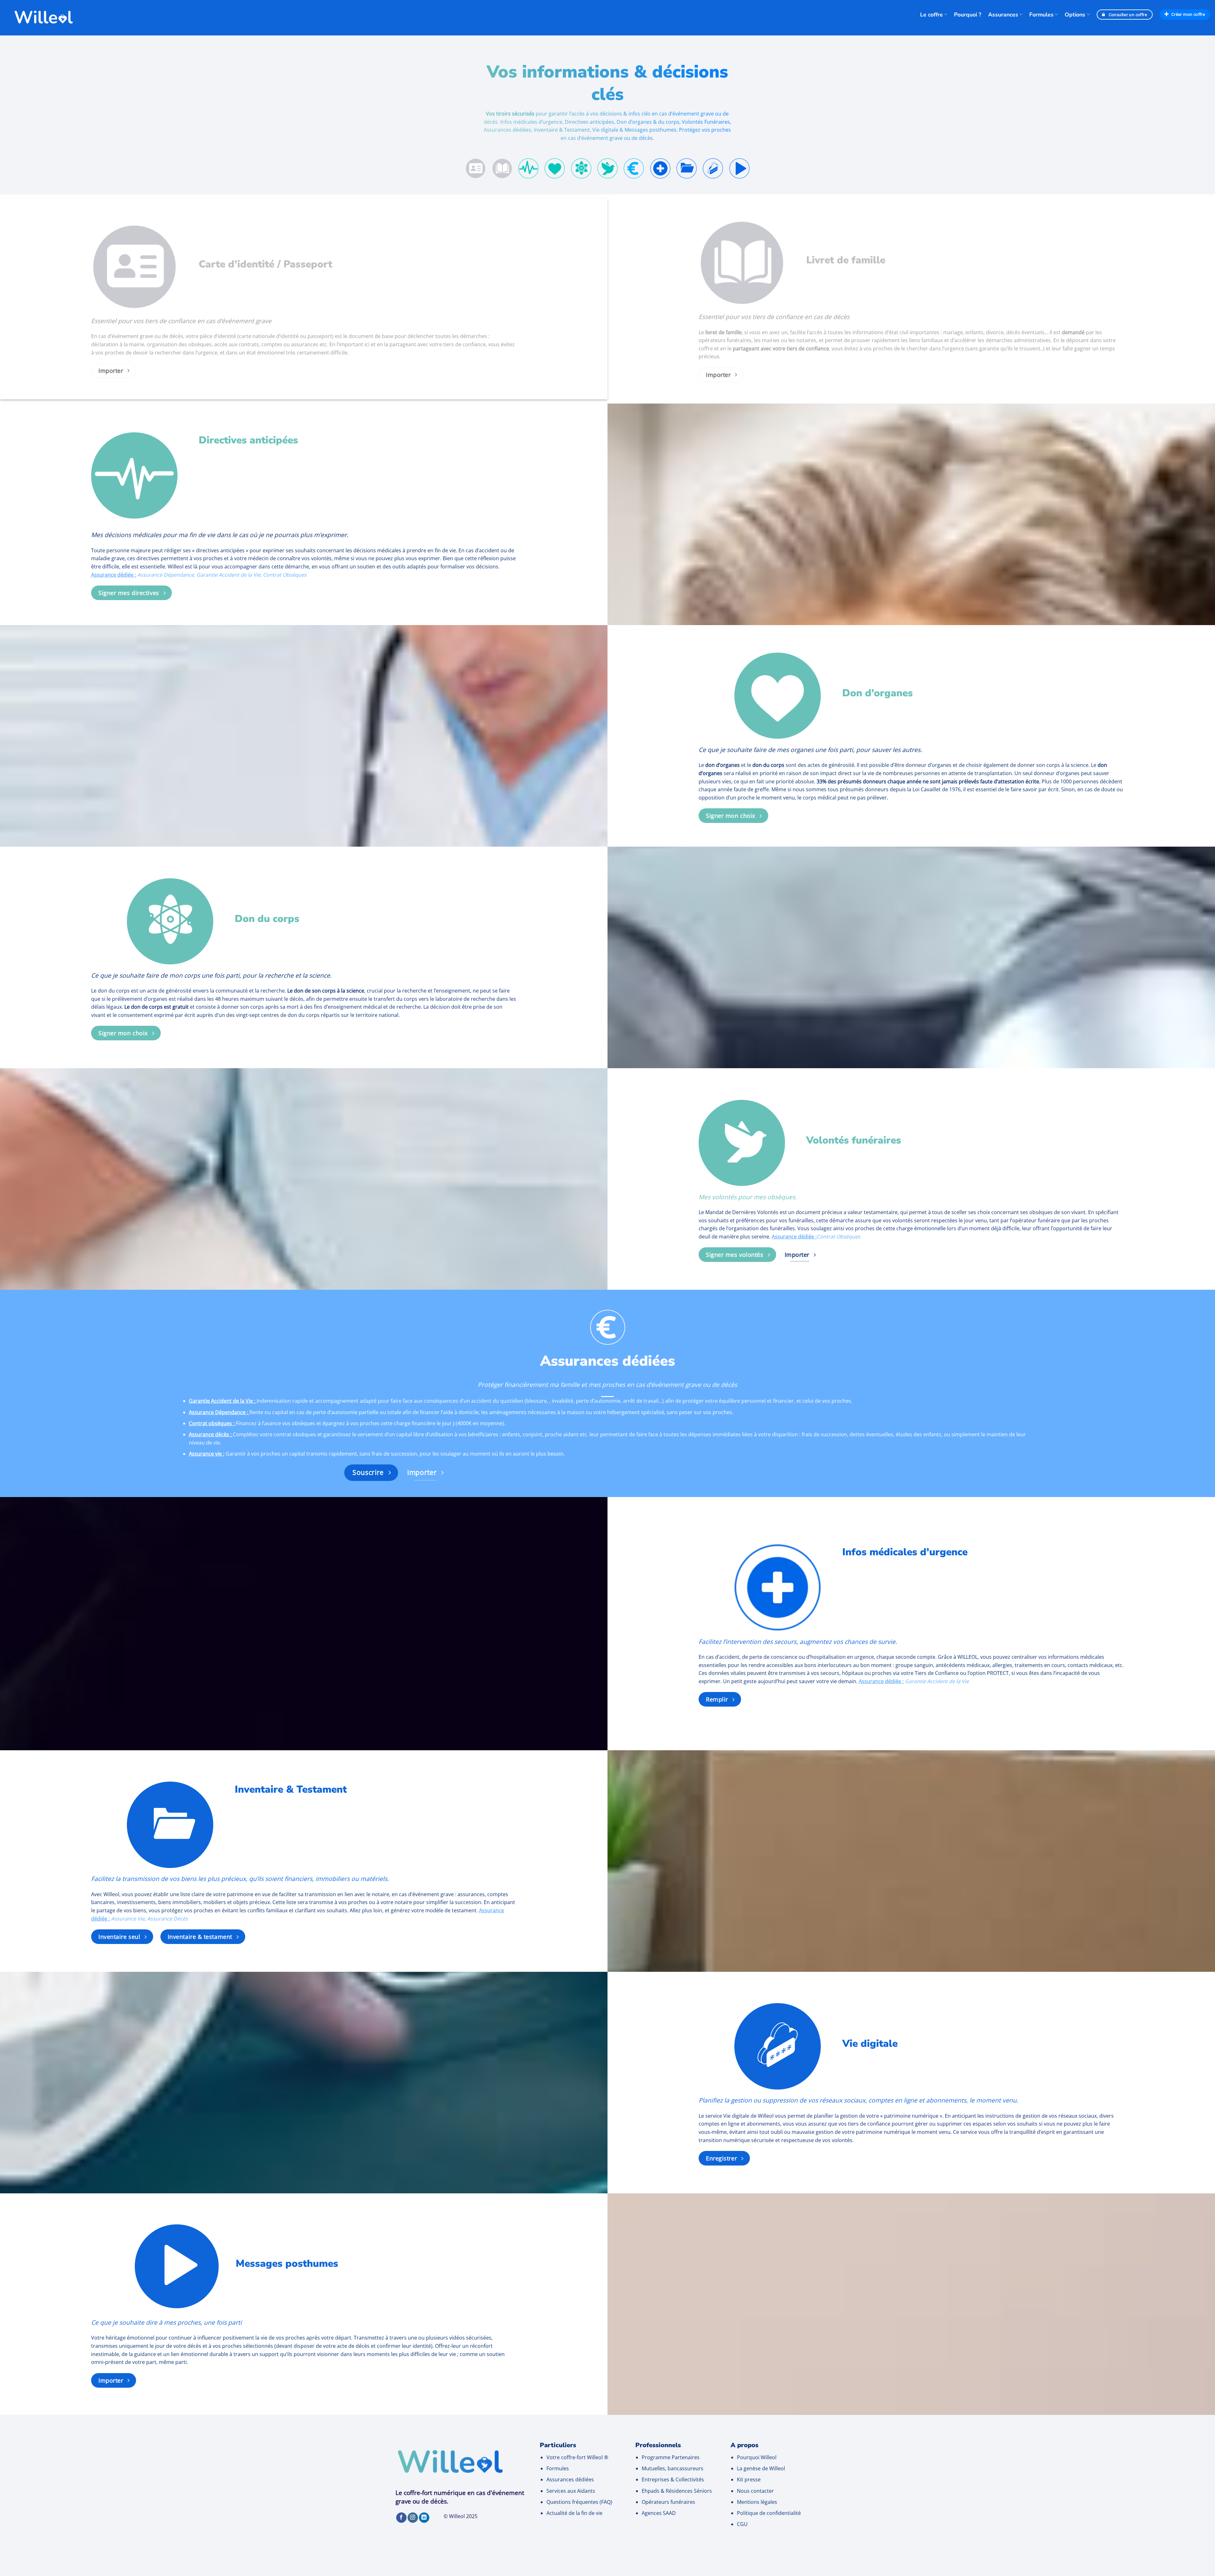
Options (1075, 15)
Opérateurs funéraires (668, 2502)
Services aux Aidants (571, 2491)
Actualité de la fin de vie (574, 2513)
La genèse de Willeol (761, 2468)
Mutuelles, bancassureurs (673, 2468)
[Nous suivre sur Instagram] (413, 2518)
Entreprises (655, 2479)
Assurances (1003, 15)
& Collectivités (687, 2479)
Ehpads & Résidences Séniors (677, 2491)
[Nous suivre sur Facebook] (401, 2518)
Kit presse (749, 2479)
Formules (1041, 15)
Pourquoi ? (968, 15)
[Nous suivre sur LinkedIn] (424, 2518)
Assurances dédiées (570, 2479)
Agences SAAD (659, 2513)
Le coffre (931, 15)
